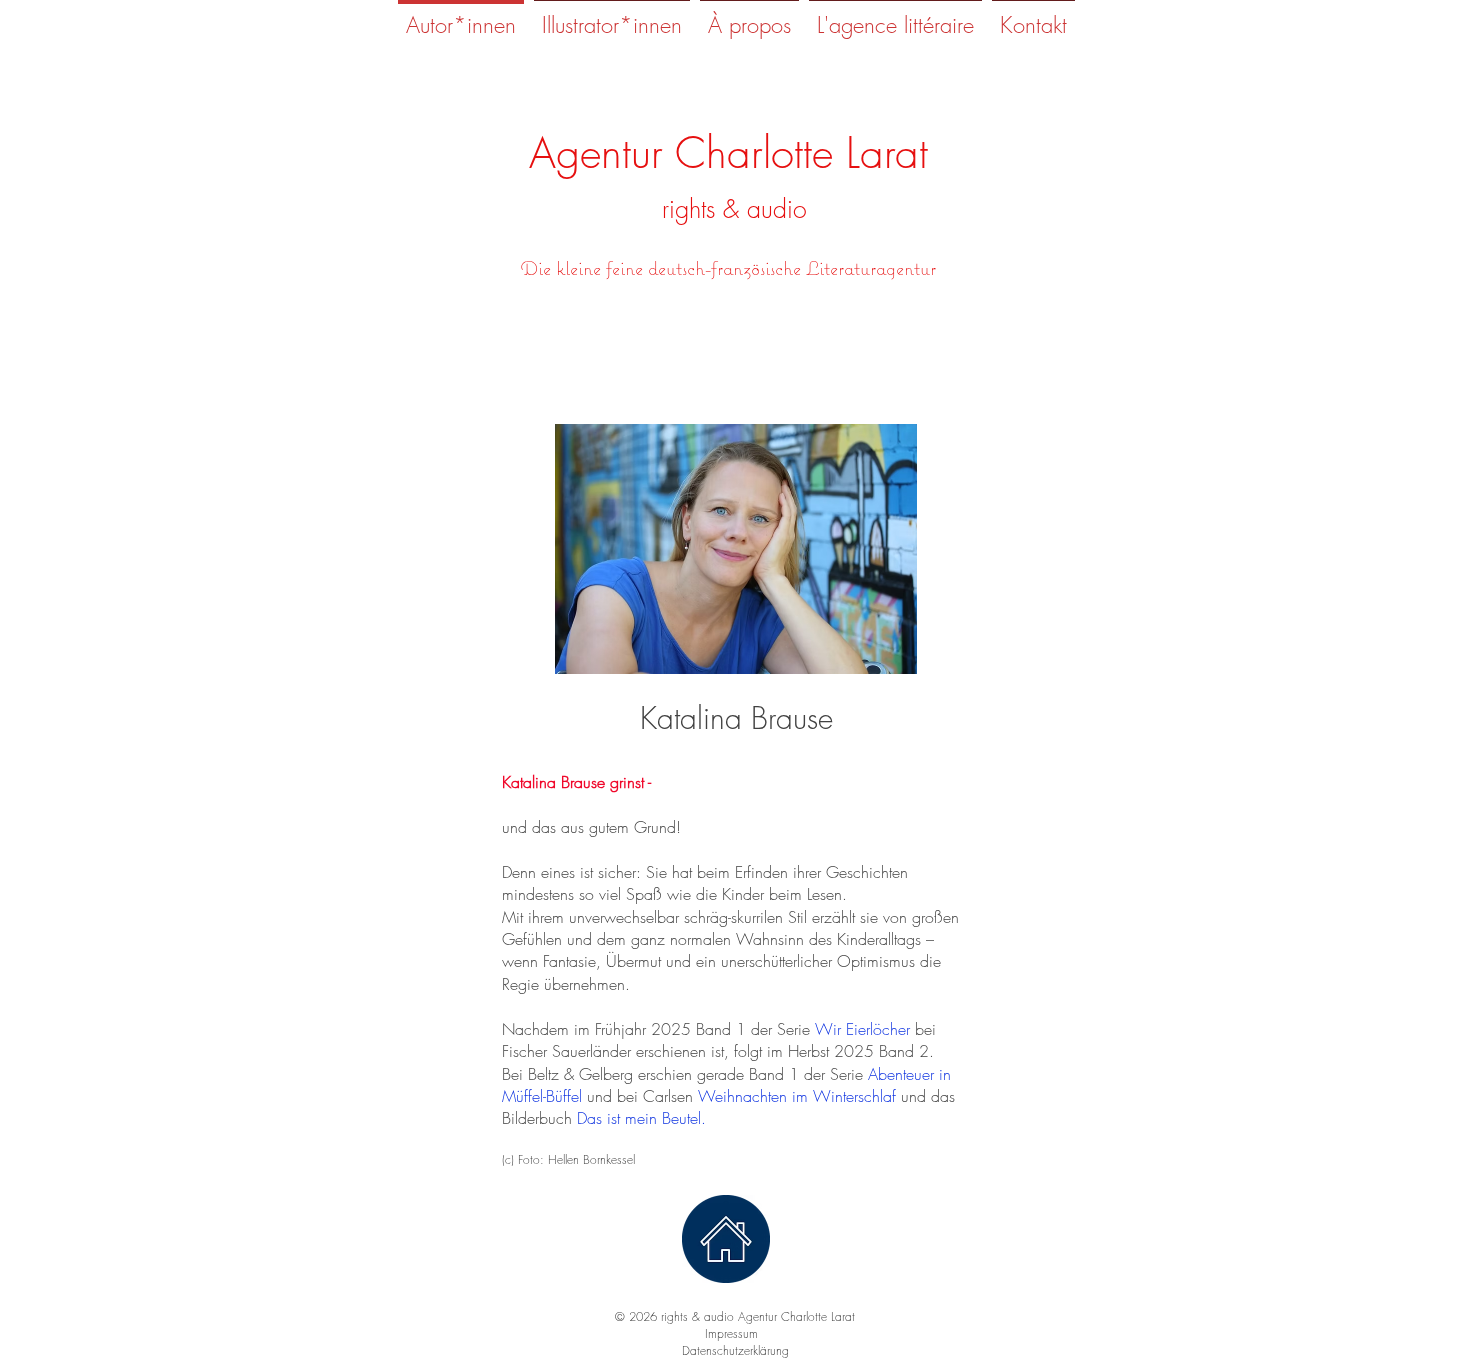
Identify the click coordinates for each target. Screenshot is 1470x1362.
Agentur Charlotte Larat (728, 153)
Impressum (735, 1333)
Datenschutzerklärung (735, 1350)
